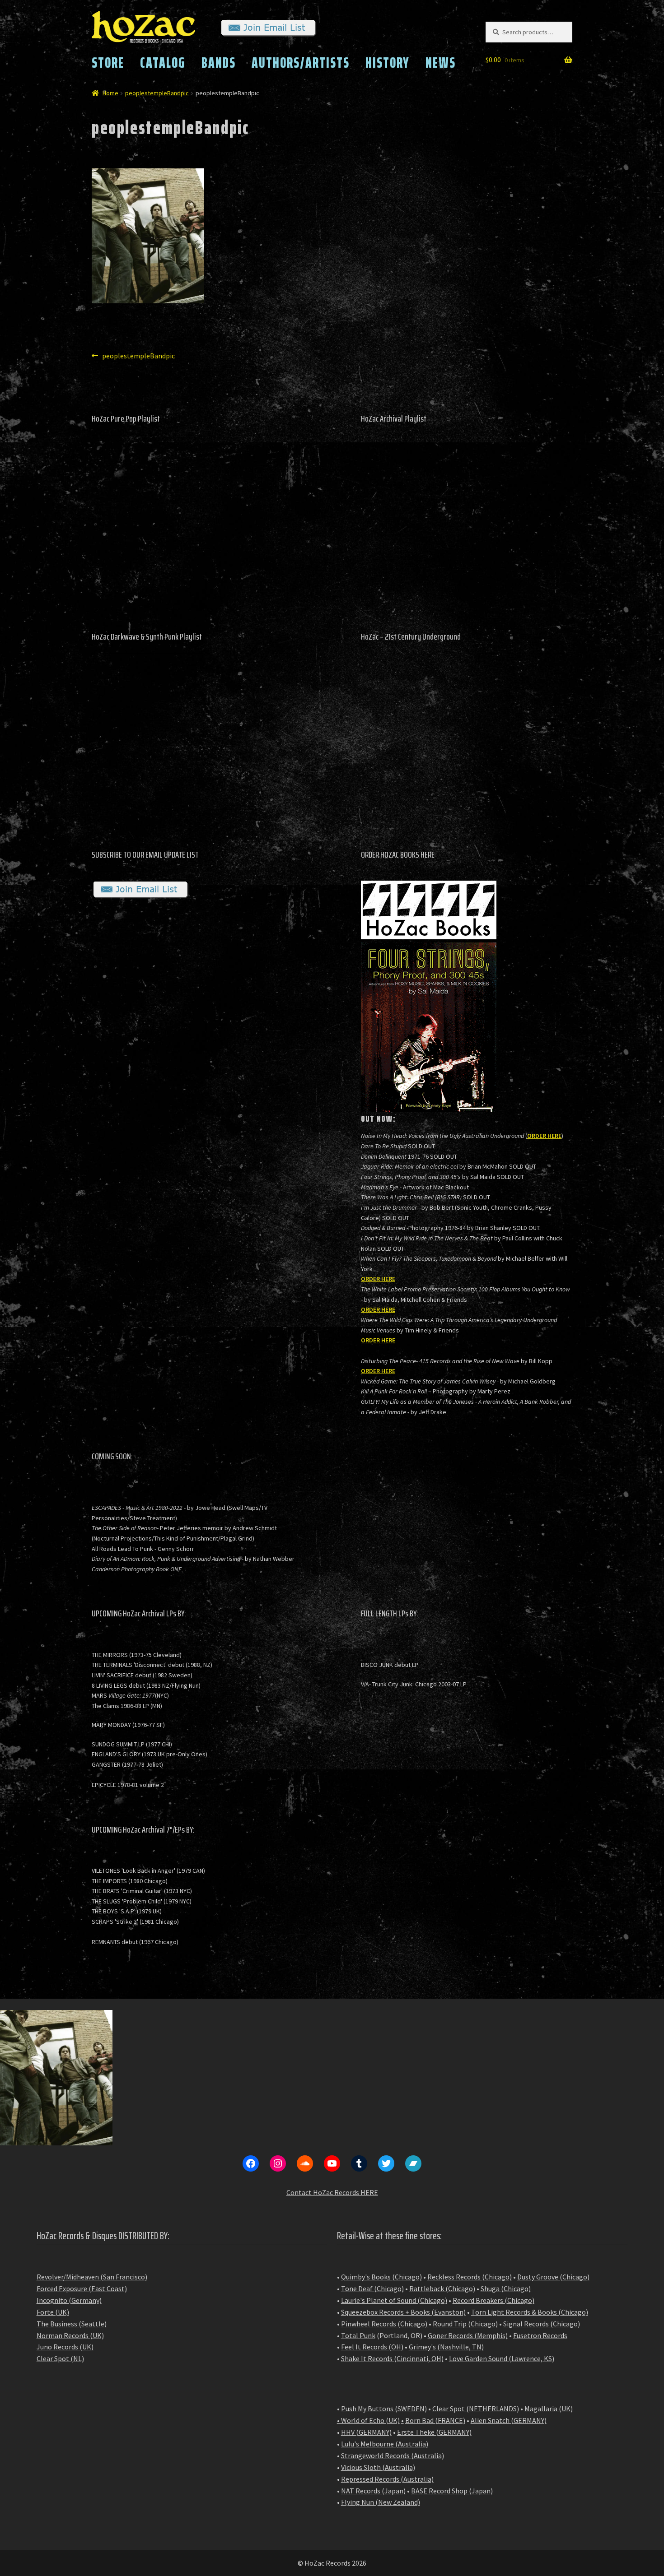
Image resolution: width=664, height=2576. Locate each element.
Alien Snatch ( (492, 2420)
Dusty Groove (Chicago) (553, 2277)
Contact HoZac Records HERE (332, 2192)
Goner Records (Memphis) (468, 2335)
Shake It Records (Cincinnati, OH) (392, 2358)
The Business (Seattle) (72, 2324)
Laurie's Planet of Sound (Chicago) (394, 2300)
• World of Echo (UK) (368, 2420)
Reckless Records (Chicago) (470, 2277)
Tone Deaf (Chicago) (372, 2288)
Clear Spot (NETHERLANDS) (476, 2409)
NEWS (441, 63)
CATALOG (163, 63)
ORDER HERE (544, 1136)
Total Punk (358, 2335)
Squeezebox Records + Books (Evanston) (403, 2312)
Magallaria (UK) (549, 2409)
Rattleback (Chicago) (442, 2288)
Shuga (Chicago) (506, 2288)
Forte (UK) (53, 2312)
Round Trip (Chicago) (465, 2324)
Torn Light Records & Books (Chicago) (530, 2312)
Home (110, 93)
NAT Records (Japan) (373, 2491)
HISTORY (388, 63)
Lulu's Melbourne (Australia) (385, 2444)
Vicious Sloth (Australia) (378, 2467)
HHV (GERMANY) (366, 2432)
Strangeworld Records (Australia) (393, 2455)
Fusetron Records (540, 2335)
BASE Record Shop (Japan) (452, 2491)
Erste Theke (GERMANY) (434, 2432)
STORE (108, 63)
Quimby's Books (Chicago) (381, 2277)
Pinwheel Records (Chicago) (384, 2324)
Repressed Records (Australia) (387, 2479)
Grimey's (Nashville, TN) (446, 2347)
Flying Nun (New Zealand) (381, 2502)
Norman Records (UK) (70, 2335)
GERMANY (529, 2420)
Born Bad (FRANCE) (435, 2420)
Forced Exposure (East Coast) (82, 2288)
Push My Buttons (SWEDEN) (384, 2409)
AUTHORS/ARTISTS (301, 63)
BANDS (219, 63)
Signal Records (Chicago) (542, 2324)
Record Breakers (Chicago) (493, 2300)
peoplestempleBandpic (157, 93)
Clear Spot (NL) (60, 2358)
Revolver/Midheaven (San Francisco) (92, 2277)
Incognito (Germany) (69, 2300)
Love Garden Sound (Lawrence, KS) (502, 2358)
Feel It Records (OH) (372, 2347)
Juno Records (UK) (65, 2347)
